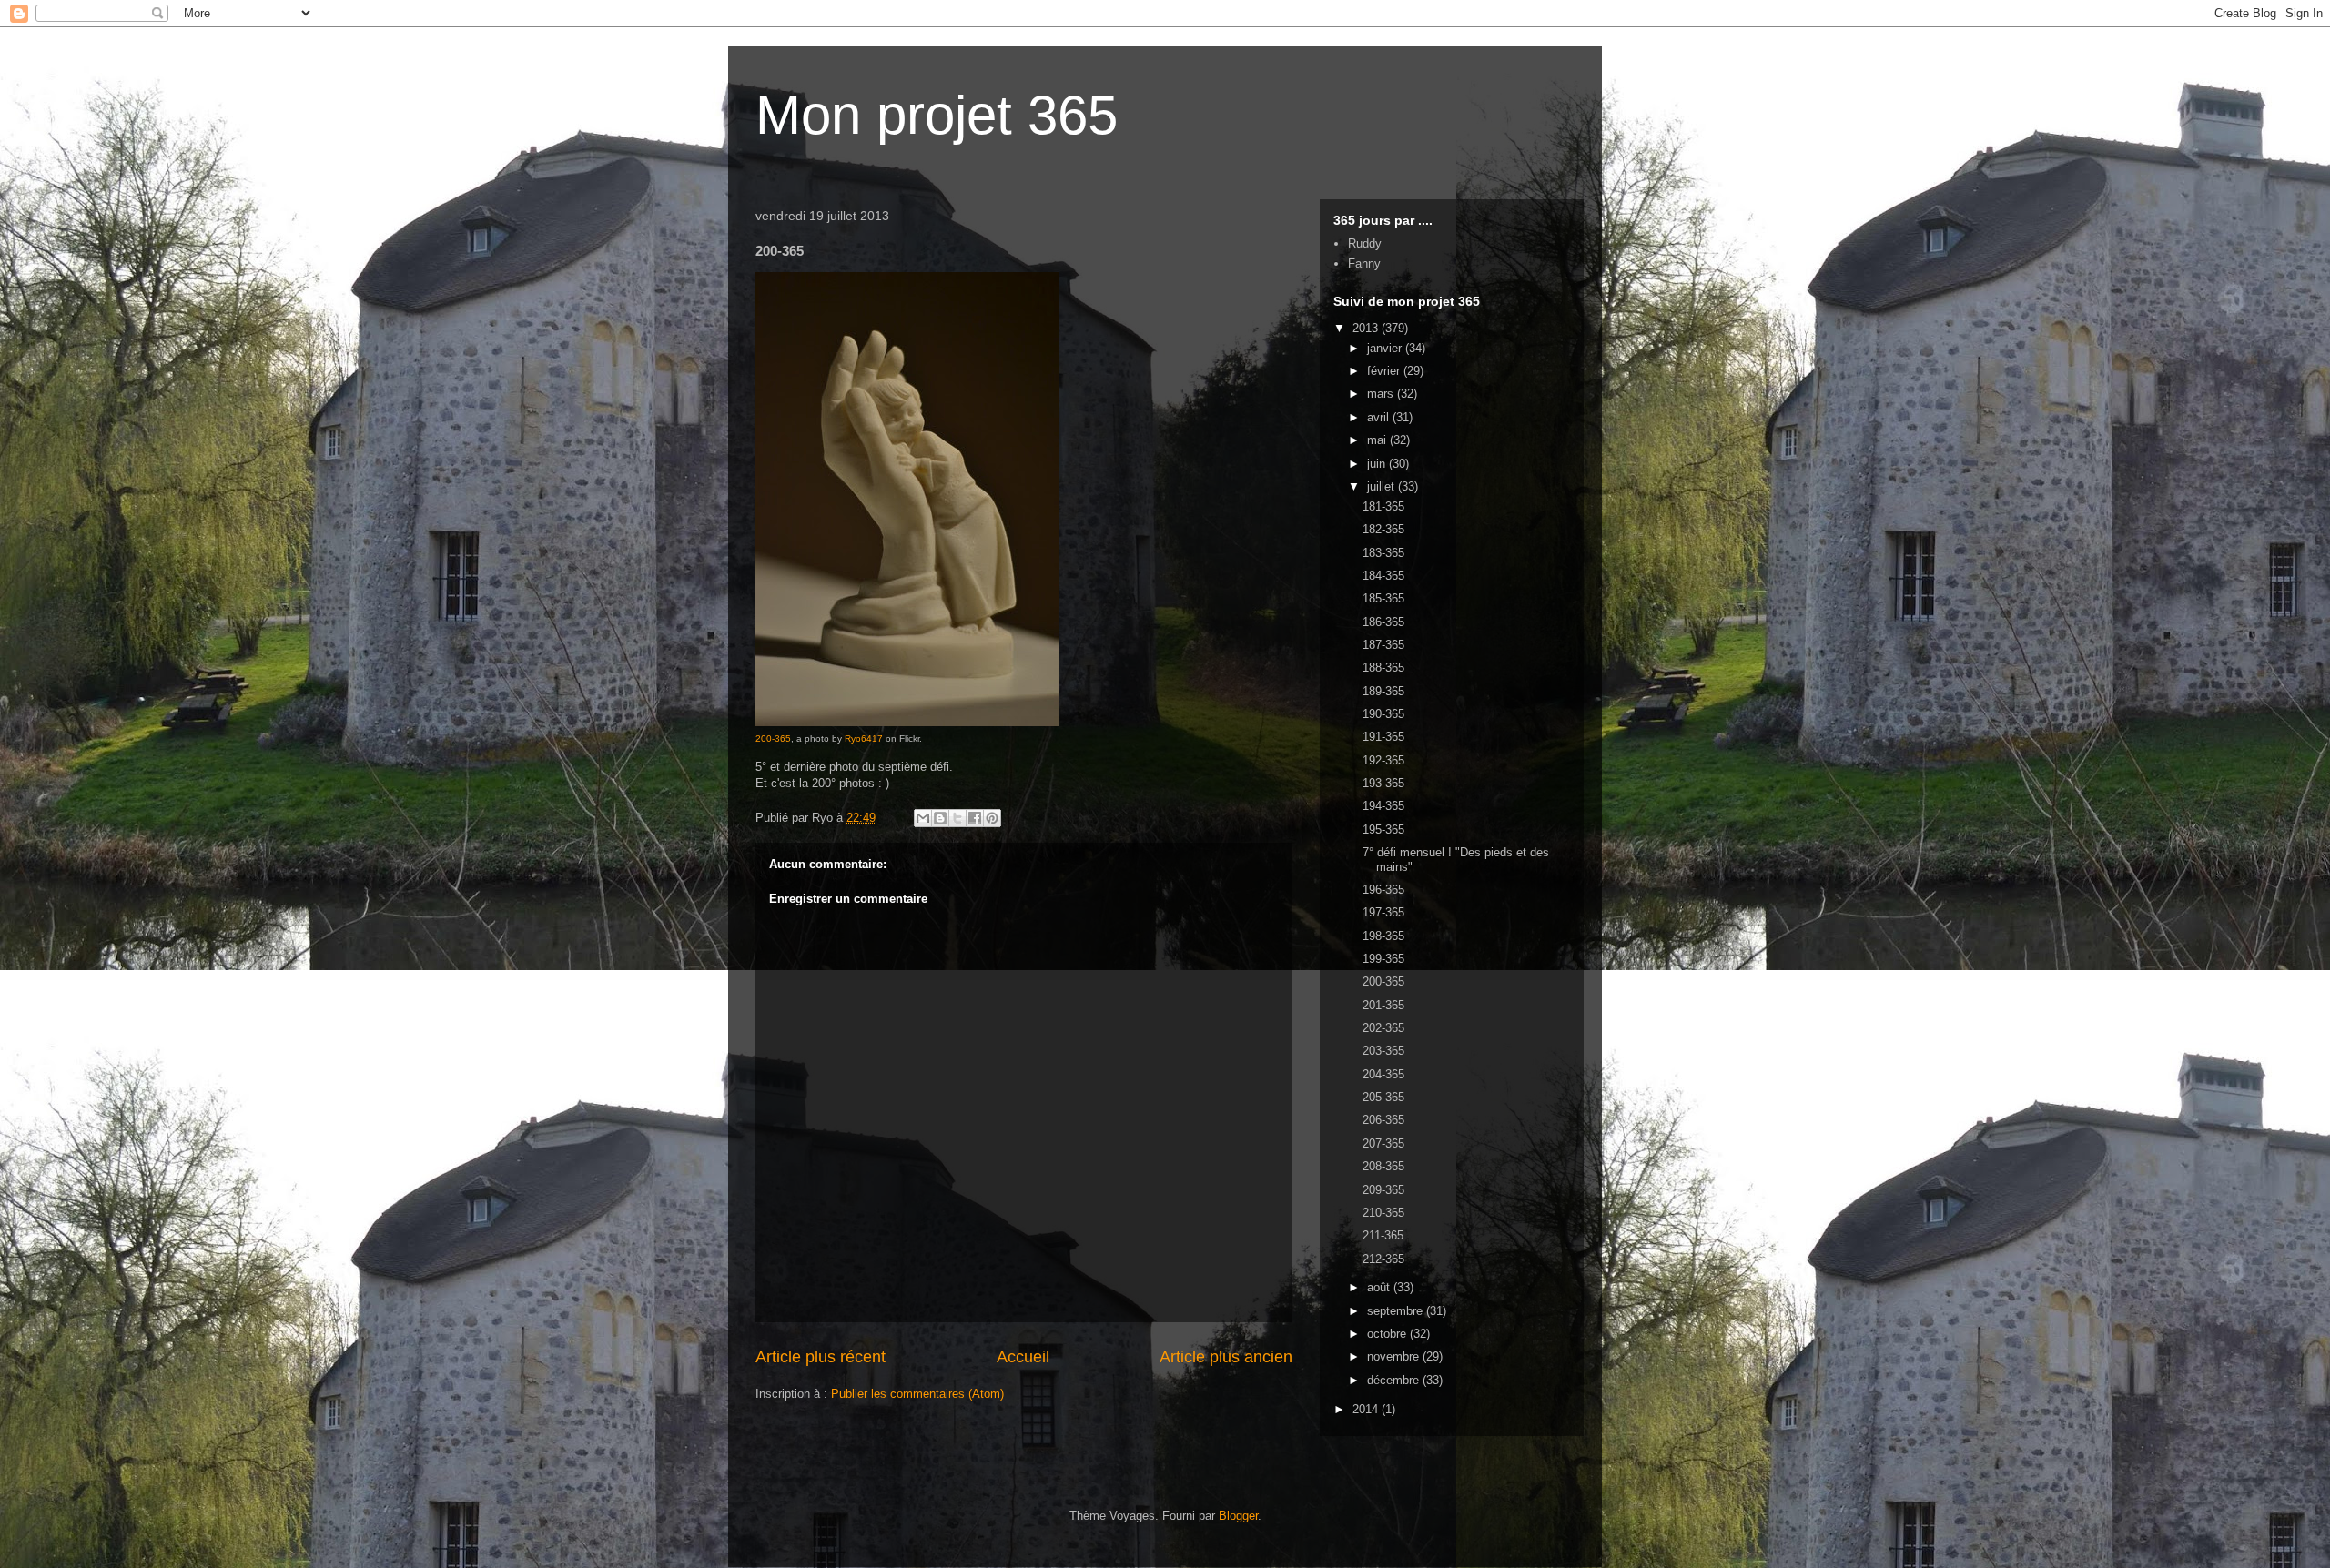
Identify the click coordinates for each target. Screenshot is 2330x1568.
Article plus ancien (1226, 1357)
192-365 (1383, 760)
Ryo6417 (864, 738)
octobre (1388, 1334)
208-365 (1383, 1166)
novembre (1395, 1356)
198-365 (1383, 936)
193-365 (1383, 783)
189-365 (1383, 691)
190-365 (1383, 714)
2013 (1367, 328)
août (1380, 1287)
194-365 (1383, 806)
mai (1378, 440)
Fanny (1364, 263)
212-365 (1383, 1259)
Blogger (1238, 1516)
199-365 (1383, 959)
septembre (1397, 1311)
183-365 (1383, 553)
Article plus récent (821, 1357)
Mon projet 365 (937, 115)
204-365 (1383, 1074)
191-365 (1383, 737)
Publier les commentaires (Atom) (917, 1394)
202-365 (1383, 1028)
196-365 (1383, 890)
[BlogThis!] (940, 818)
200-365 (773, 738)
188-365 (1383, 668)
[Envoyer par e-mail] (923, 818)
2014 (1367, 1409)
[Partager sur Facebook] (975, 818)
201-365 (1383, 1005)
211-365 (1383, 1235)
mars (1382, 394)
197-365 (1383, 912)
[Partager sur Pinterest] (992, 818)
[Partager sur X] (957, 818)
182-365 (1383, 529)
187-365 (1383, 645)
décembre (1395, 1380)
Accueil (1023, 1357)
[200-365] (907, 723)
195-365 (1383, 830)
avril (1380, 417)
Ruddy (1365, 243)
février (1385, 371)
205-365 (1383, 1097)
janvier (1386, 348)
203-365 (1383, 1051)
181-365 (1383, 506)
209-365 (1383, 1190)
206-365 (1383, 1120)
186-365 (1383, 622)
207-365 (1383, 1143)
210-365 (1383, 1213)
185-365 (1383, 598)
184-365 (1383, 576)
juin (1378, 464)
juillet (1383, 486)
